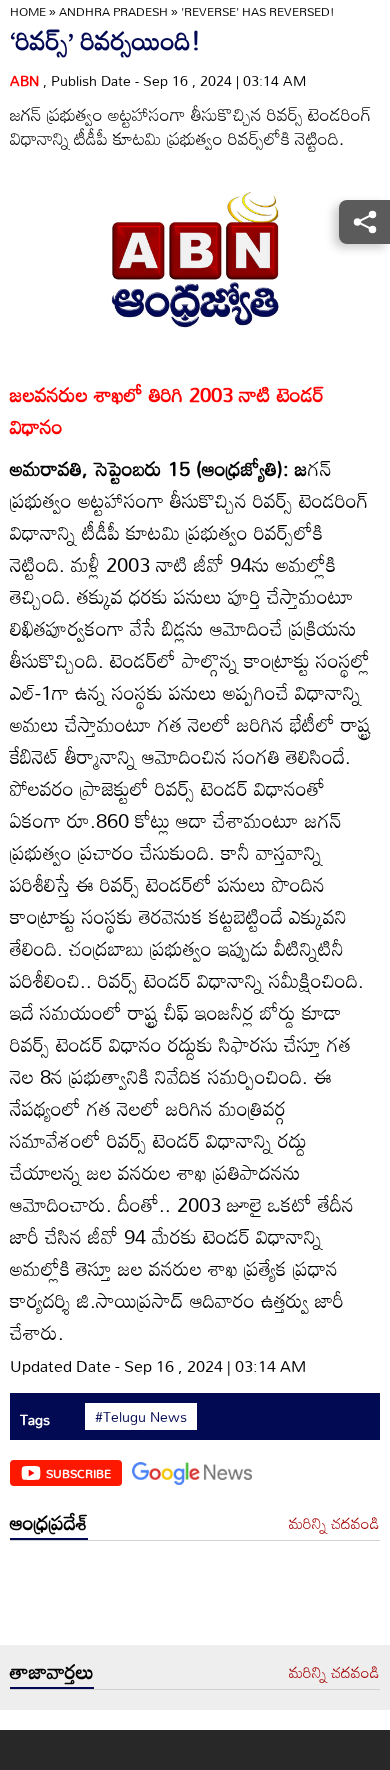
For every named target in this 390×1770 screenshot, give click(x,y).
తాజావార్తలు (52, 1671)
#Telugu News (141, 1417)
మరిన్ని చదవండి (334, 1524)
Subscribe (78, 1473)
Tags (35, 1419)
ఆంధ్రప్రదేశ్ (49, 1522)
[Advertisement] (195, 1598)
